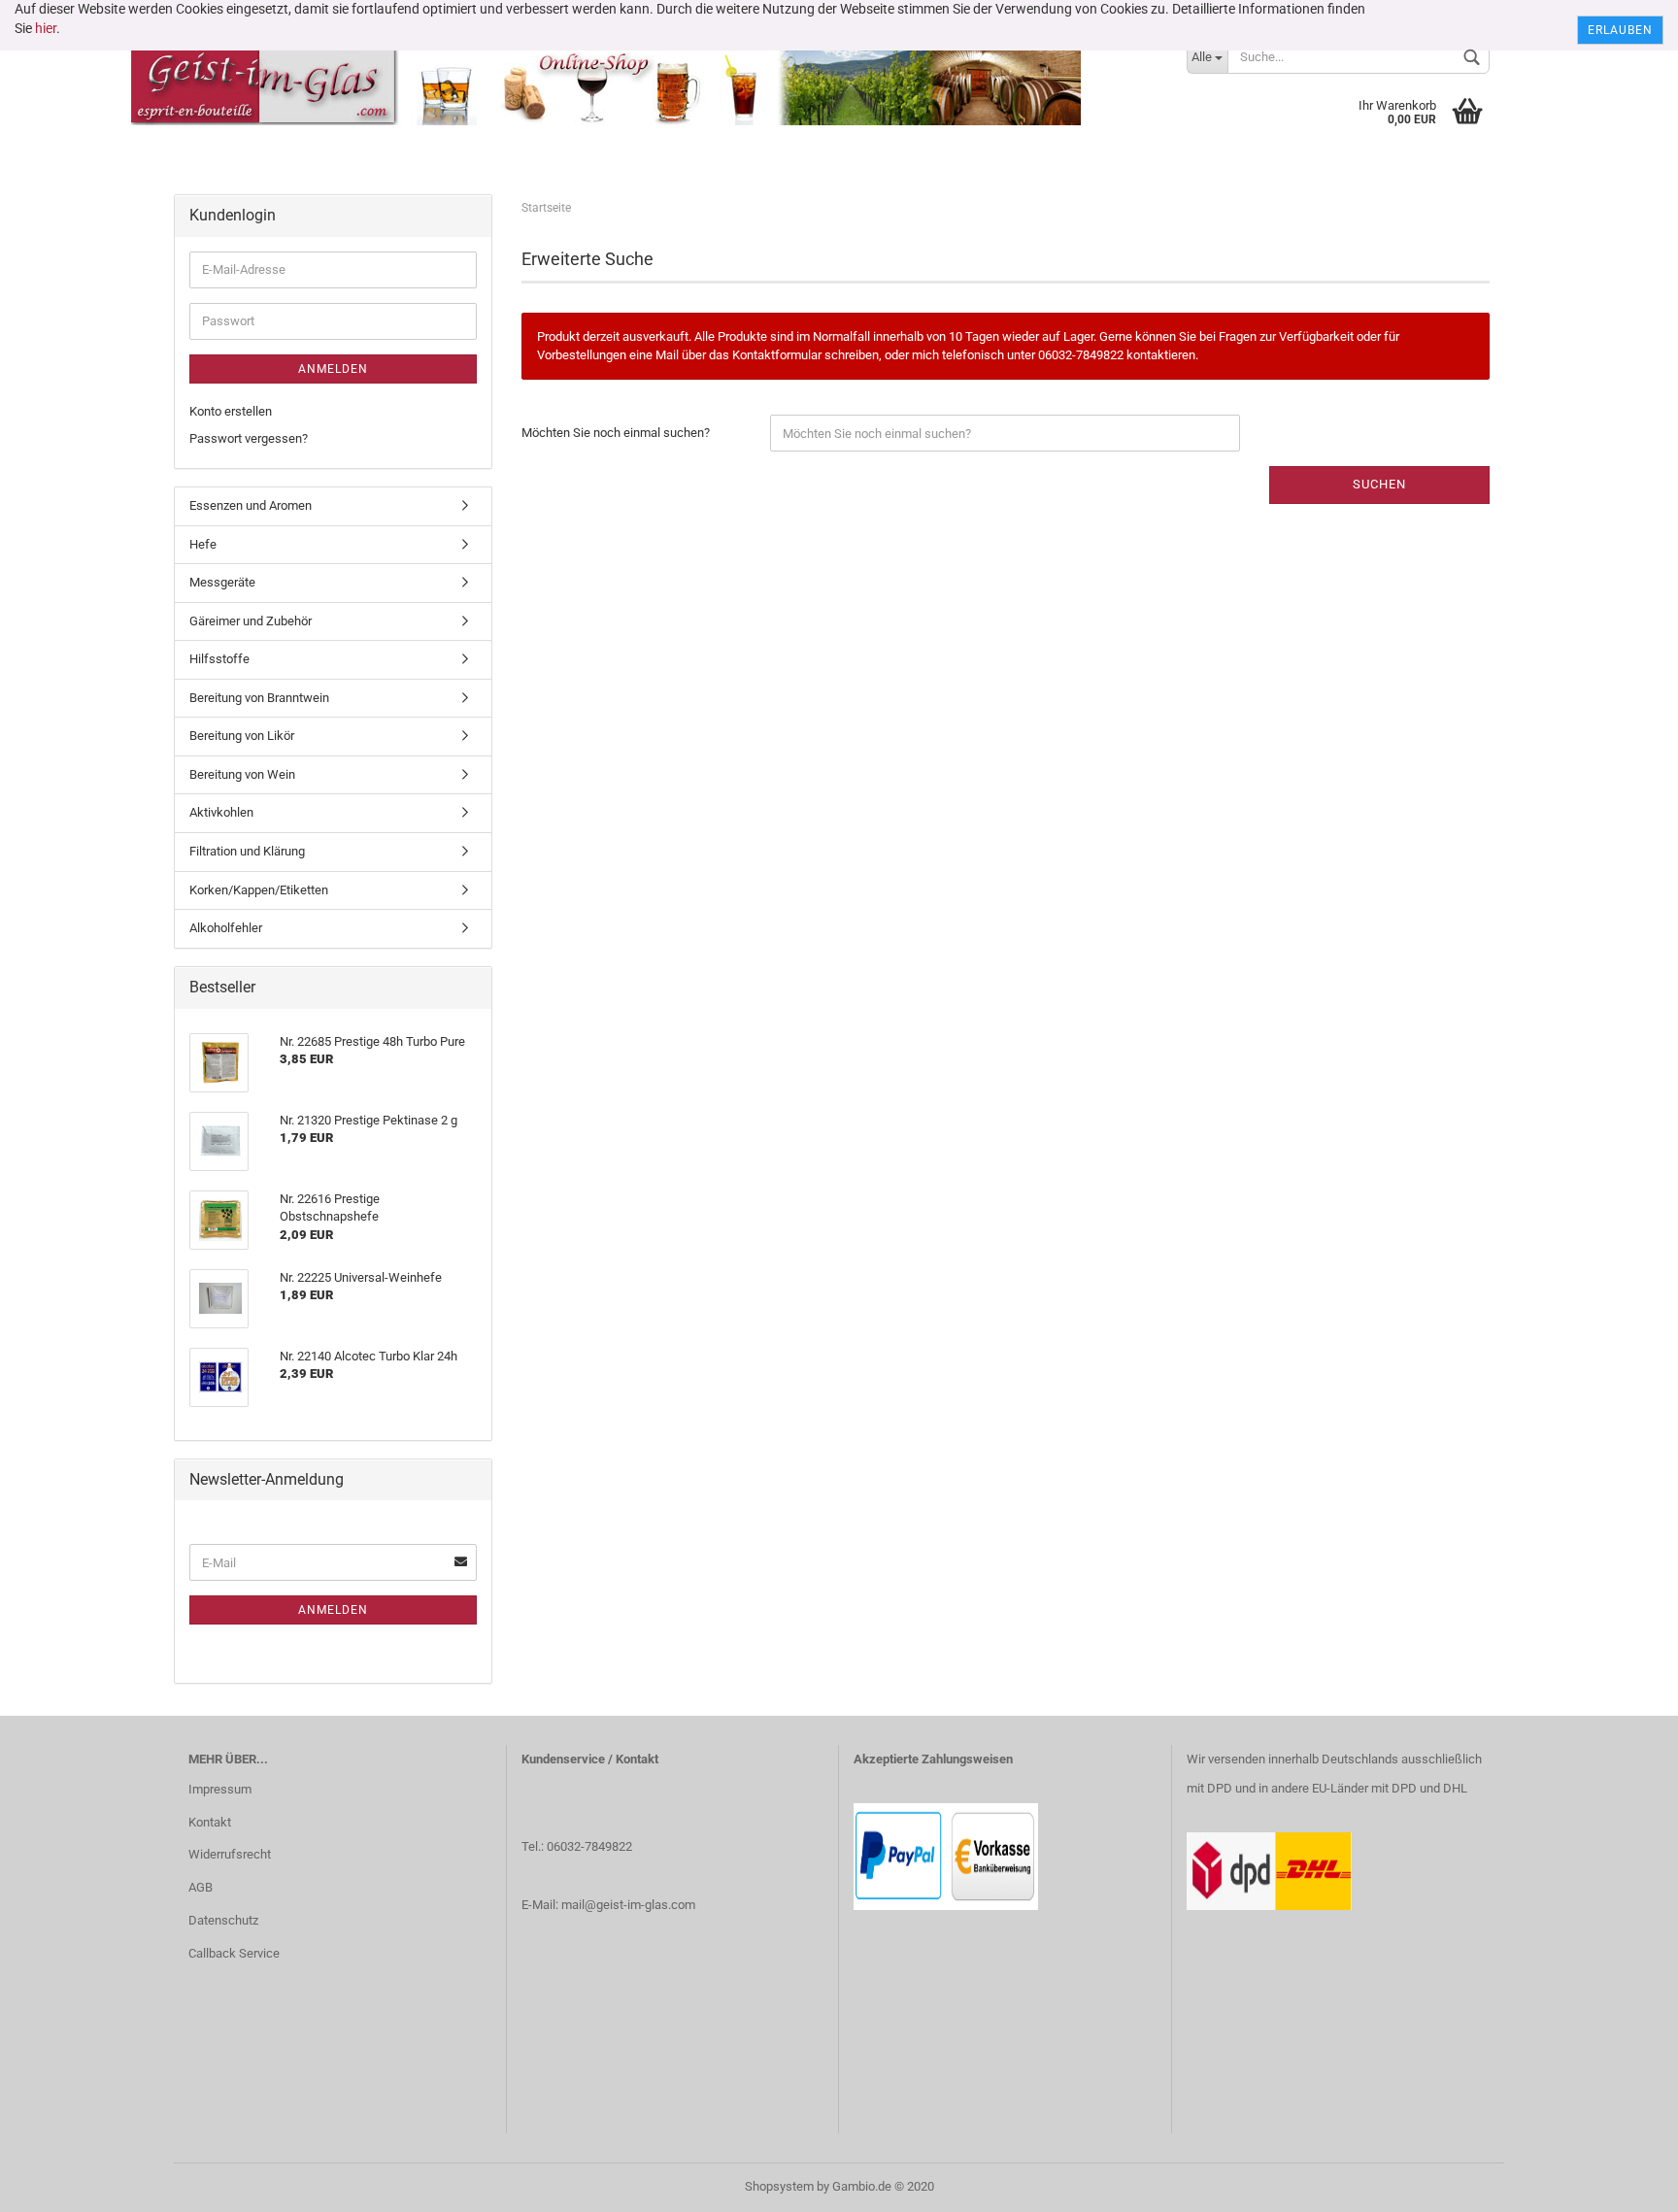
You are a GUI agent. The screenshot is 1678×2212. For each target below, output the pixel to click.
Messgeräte (222, 582)
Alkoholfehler (226, 928)
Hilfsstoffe (219, 659)
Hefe (203, 544)
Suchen (1379, 484)
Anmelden (333, 369)
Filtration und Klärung (247, 851)
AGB (201, 1887)
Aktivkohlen (221, 812)
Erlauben (1620, 30)
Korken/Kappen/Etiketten (259, 890)
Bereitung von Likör (242, 736)
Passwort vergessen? (249, 438)
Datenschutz (223, 1920)
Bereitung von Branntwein (259, 698)
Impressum (220, 1789)
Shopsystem (779, 2186)
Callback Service (234, 1953)
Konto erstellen (231, 411)
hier (46, 28)
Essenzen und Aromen (251, 505)
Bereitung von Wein (242, 774)
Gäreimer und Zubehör (251, 621)
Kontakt (210, 1822)
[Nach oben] (1625, 2183)
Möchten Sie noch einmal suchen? (616, 433)
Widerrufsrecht (230, 1854)
